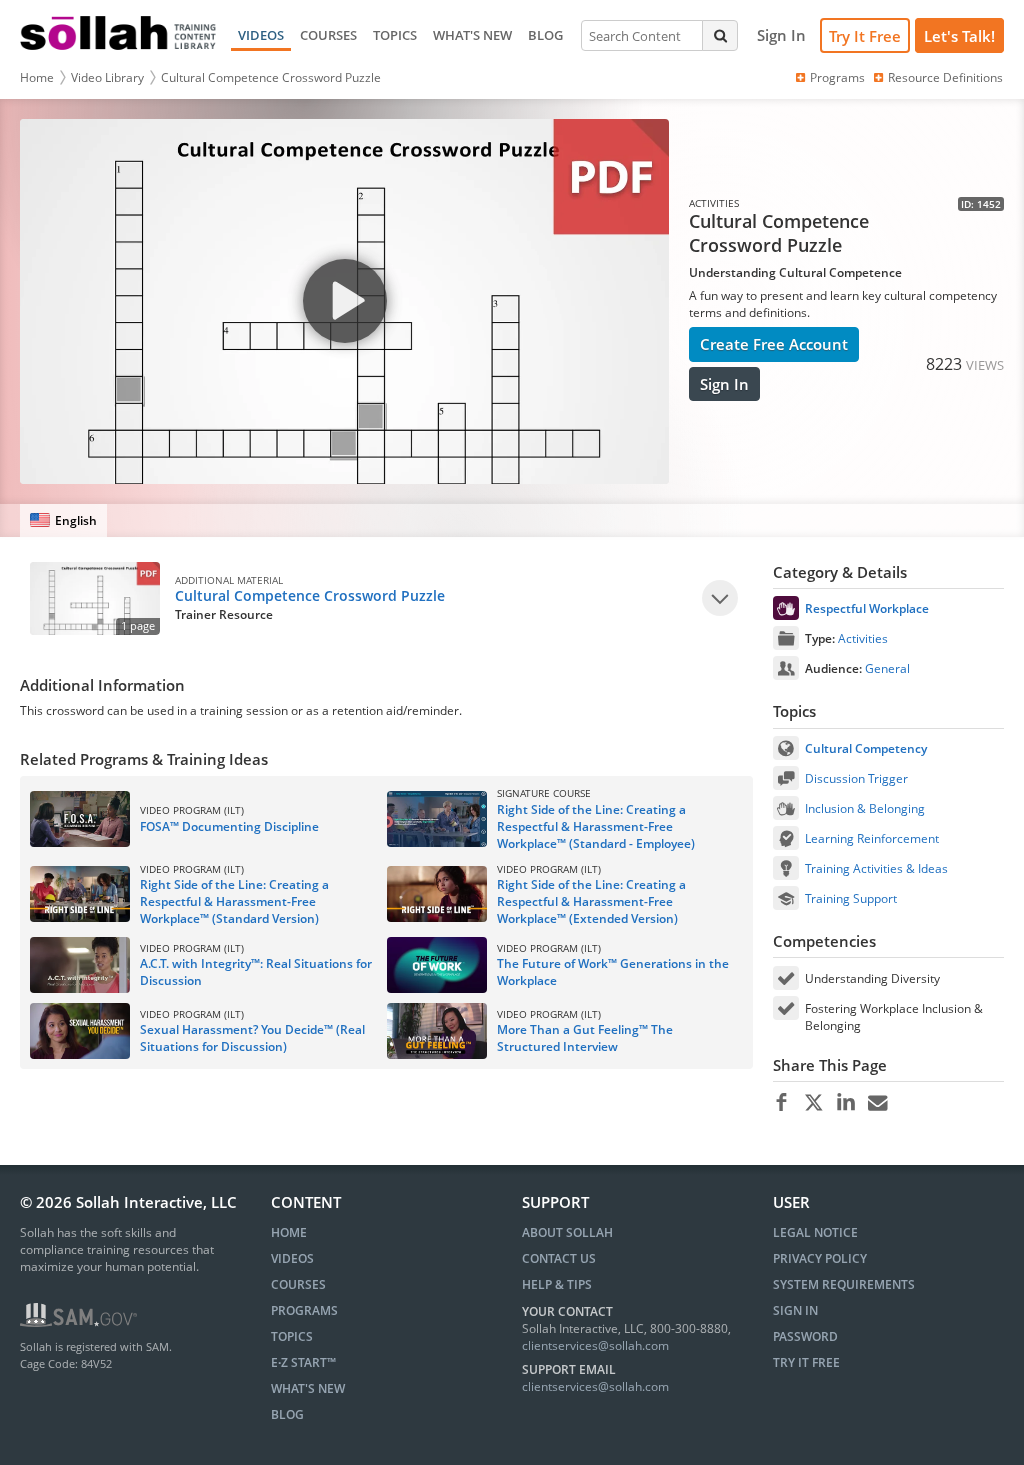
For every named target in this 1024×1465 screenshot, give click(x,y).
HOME (289, 1232)
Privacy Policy (820, 1258)
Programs (837, 77)
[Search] (720, 35)
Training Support (851, 898)
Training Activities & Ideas (876, 868)
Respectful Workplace (867, 608)
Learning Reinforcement (872, 838)
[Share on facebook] (781, 1103)
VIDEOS (261, 35)
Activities (863, 638)
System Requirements (844, 1284)
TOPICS (395, 35)
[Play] (720, 598)
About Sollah (567, 1232)
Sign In (724, 384)
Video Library (107, 77)
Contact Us (559, 1258)
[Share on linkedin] (845, 1103)
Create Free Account (774, 344)
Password (805, 1336)
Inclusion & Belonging (865, 808)
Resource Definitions (945, 77)
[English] (63, 520)
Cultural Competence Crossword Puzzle (271, 77)
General (887, 668)
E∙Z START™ (303, 1362)
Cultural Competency (866, 748)
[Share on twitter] (813, 1103)
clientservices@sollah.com (595, 1345)
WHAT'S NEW (472, 35)
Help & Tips (557, 1284)
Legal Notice (815, 1232)
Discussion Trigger (856, 778)
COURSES (328, 35)
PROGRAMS (304, 1310)
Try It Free (865, 36)
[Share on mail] (877, 1103)
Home (37, 77)
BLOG (545, 35)
